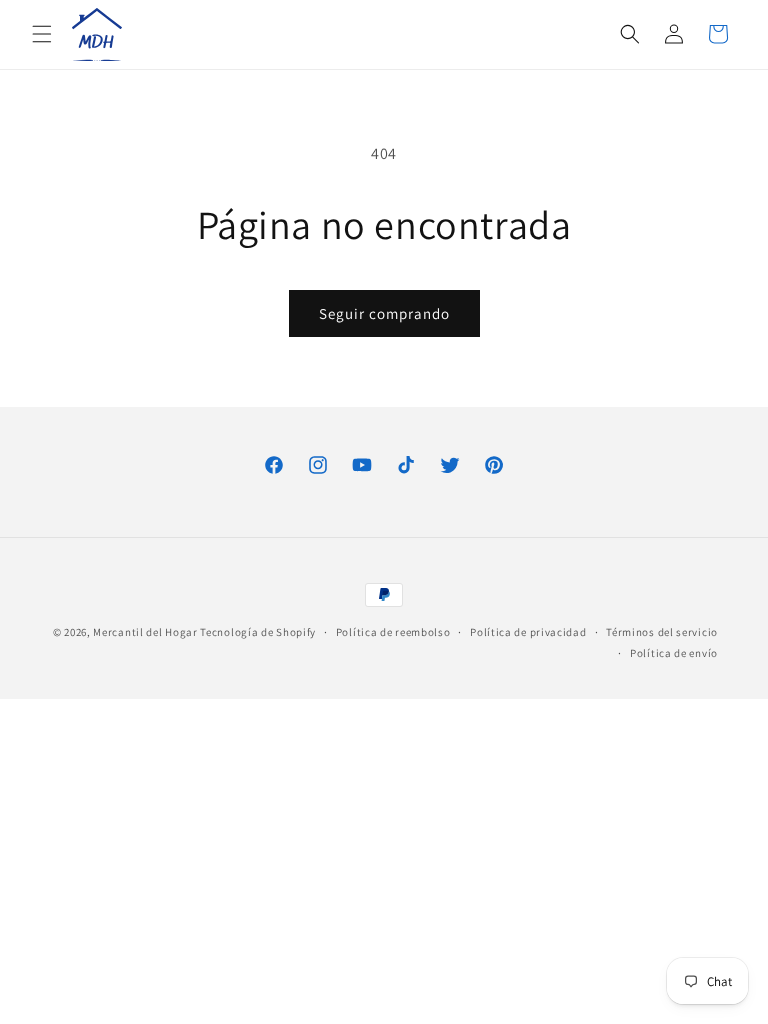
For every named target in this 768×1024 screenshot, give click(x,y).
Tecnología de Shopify (258, 632)
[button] (42, 34)
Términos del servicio (662, 632)
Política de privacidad (528, 632)
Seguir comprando (384, 313)
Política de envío (674, 653)
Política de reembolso (393, 632)
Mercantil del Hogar (145, 632)
